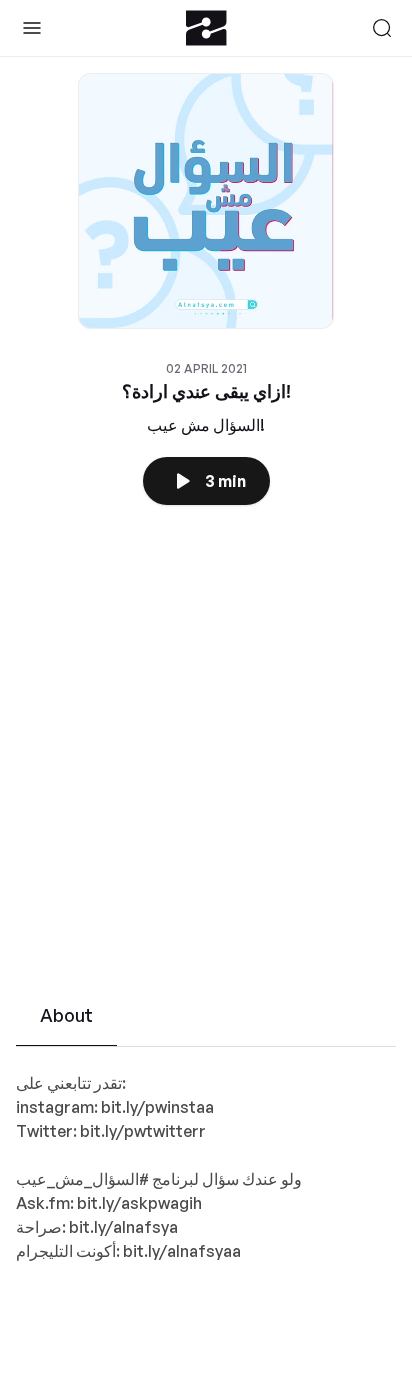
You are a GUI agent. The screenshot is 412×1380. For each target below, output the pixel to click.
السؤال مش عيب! (206, 425)
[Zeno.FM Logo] (206, 28)
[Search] (382, 28)
